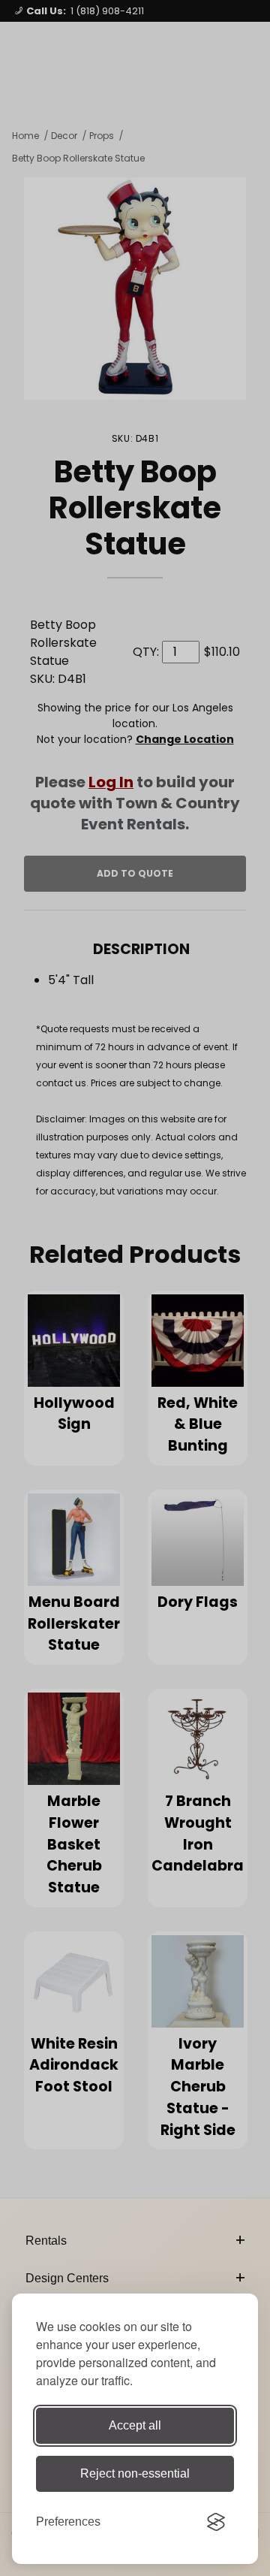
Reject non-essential (135, 2473)
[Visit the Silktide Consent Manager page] (216, 2522)
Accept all (135, 2425)
